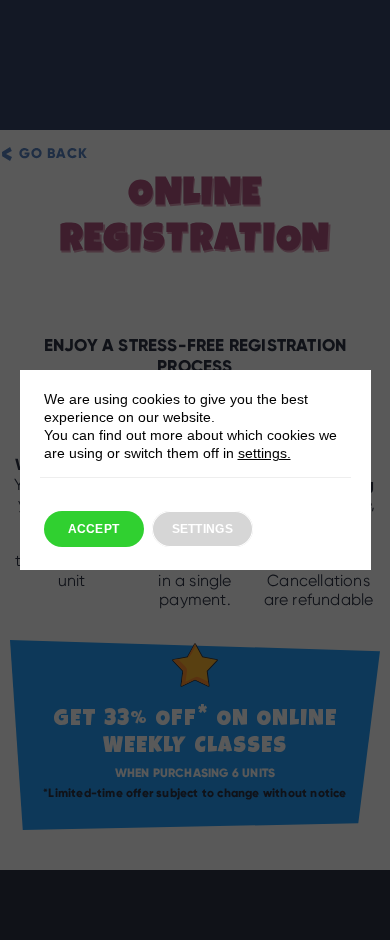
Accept (94, 529)
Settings (202, 529)
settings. (264, 453)
